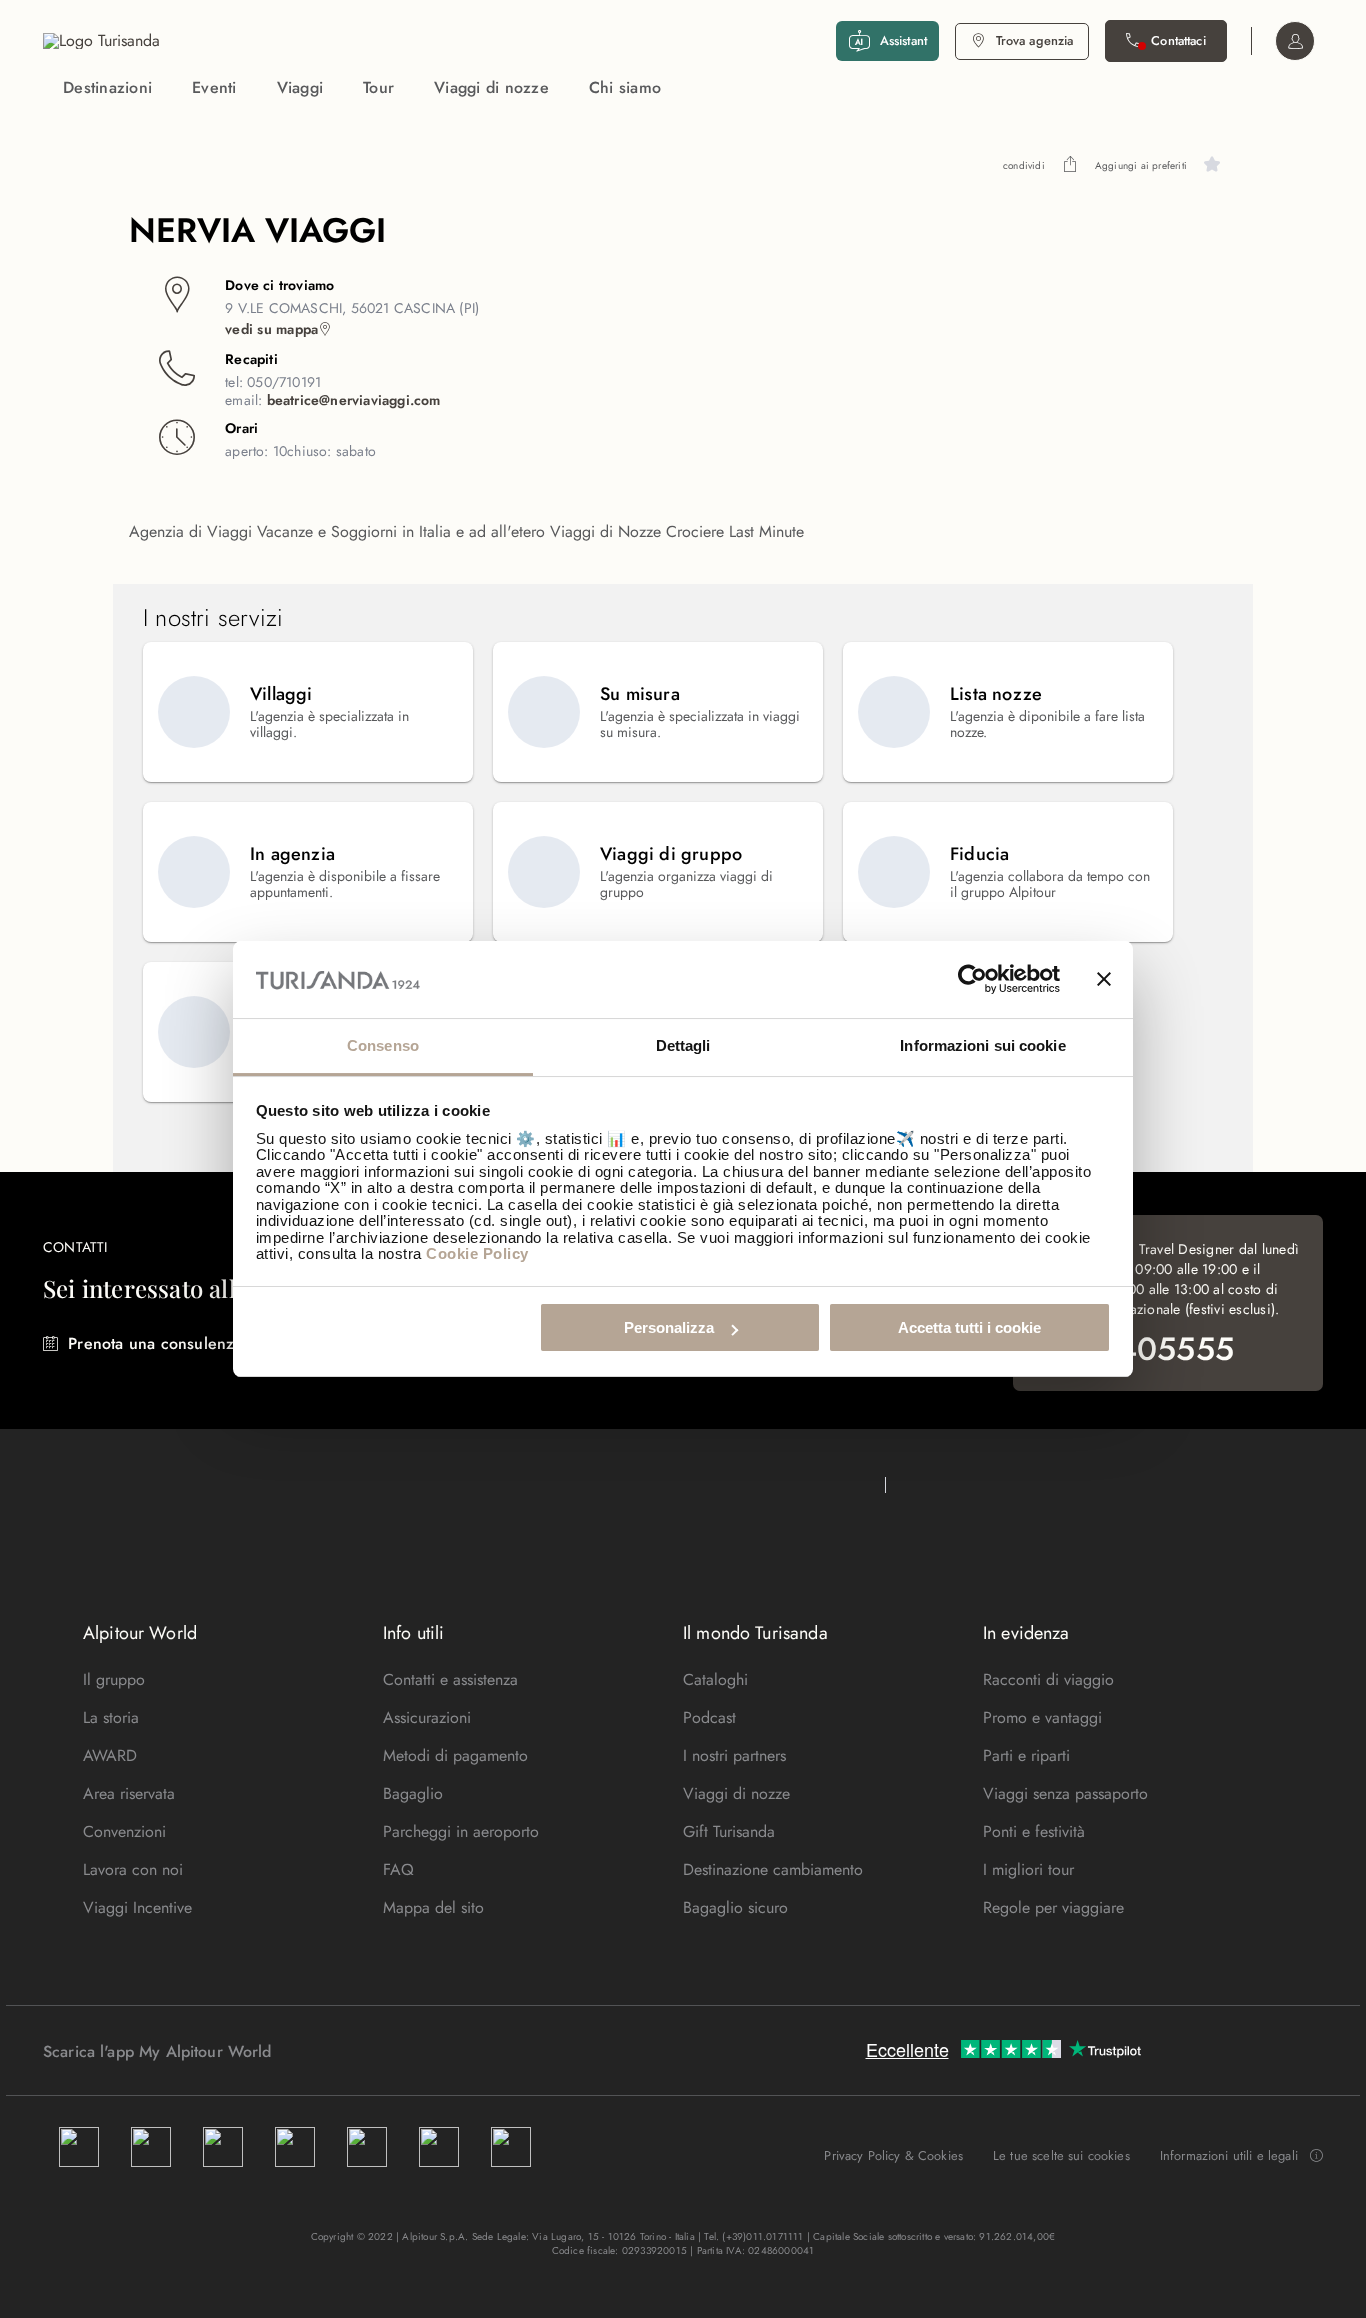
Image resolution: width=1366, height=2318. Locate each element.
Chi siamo (625, 87)
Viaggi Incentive (137, 1907)
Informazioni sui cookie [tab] (982, 1045)
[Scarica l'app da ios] (330, 2051)
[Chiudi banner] (1104, 980)
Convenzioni (124, 1831)
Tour (378, 87)
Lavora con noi (133, 1869)
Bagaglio (413, 1793)
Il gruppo (114, 1679)
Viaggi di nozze (491, 87)
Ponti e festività (1034, 1831)
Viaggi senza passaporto (1065, 1793)
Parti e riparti (1026, 1755)
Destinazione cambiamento (773, 1869)
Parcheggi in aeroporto (461, 1831)
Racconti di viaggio (1048, 1679)
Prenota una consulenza (155, 1343)
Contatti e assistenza (450, 1679)
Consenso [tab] (383, 1045)
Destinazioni (107, 87)
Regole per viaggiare (1053, 1907)
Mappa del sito (433, 1907)
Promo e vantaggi (1042, 1717)
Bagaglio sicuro (735, 1907)
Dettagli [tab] (683, 1045)
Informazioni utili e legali (1229, 2156)
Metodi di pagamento (455, 1755)
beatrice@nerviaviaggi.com (354, 400)
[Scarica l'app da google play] (310, 2051)
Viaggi (300, 87)
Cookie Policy (477, 1253)
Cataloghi (715, 1679)
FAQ (398, 1869)
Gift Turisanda (729, 1831)
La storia (111, 1717)
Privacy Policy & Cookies (893, 2155)
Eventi (214, 87)
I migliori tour (1028, 1869)
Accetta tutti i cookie (969, 1327)
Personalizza (669, 1327)
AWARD (110, 1755)
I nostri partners (734, 1755)
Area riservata (129, 1793)
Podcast (709, 1717)
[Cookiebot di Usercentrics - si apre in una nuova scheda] (972, 980)
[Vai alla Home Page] (101, 41)
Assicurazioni (427, 1717)
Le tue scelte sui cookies (1061, 2155)
